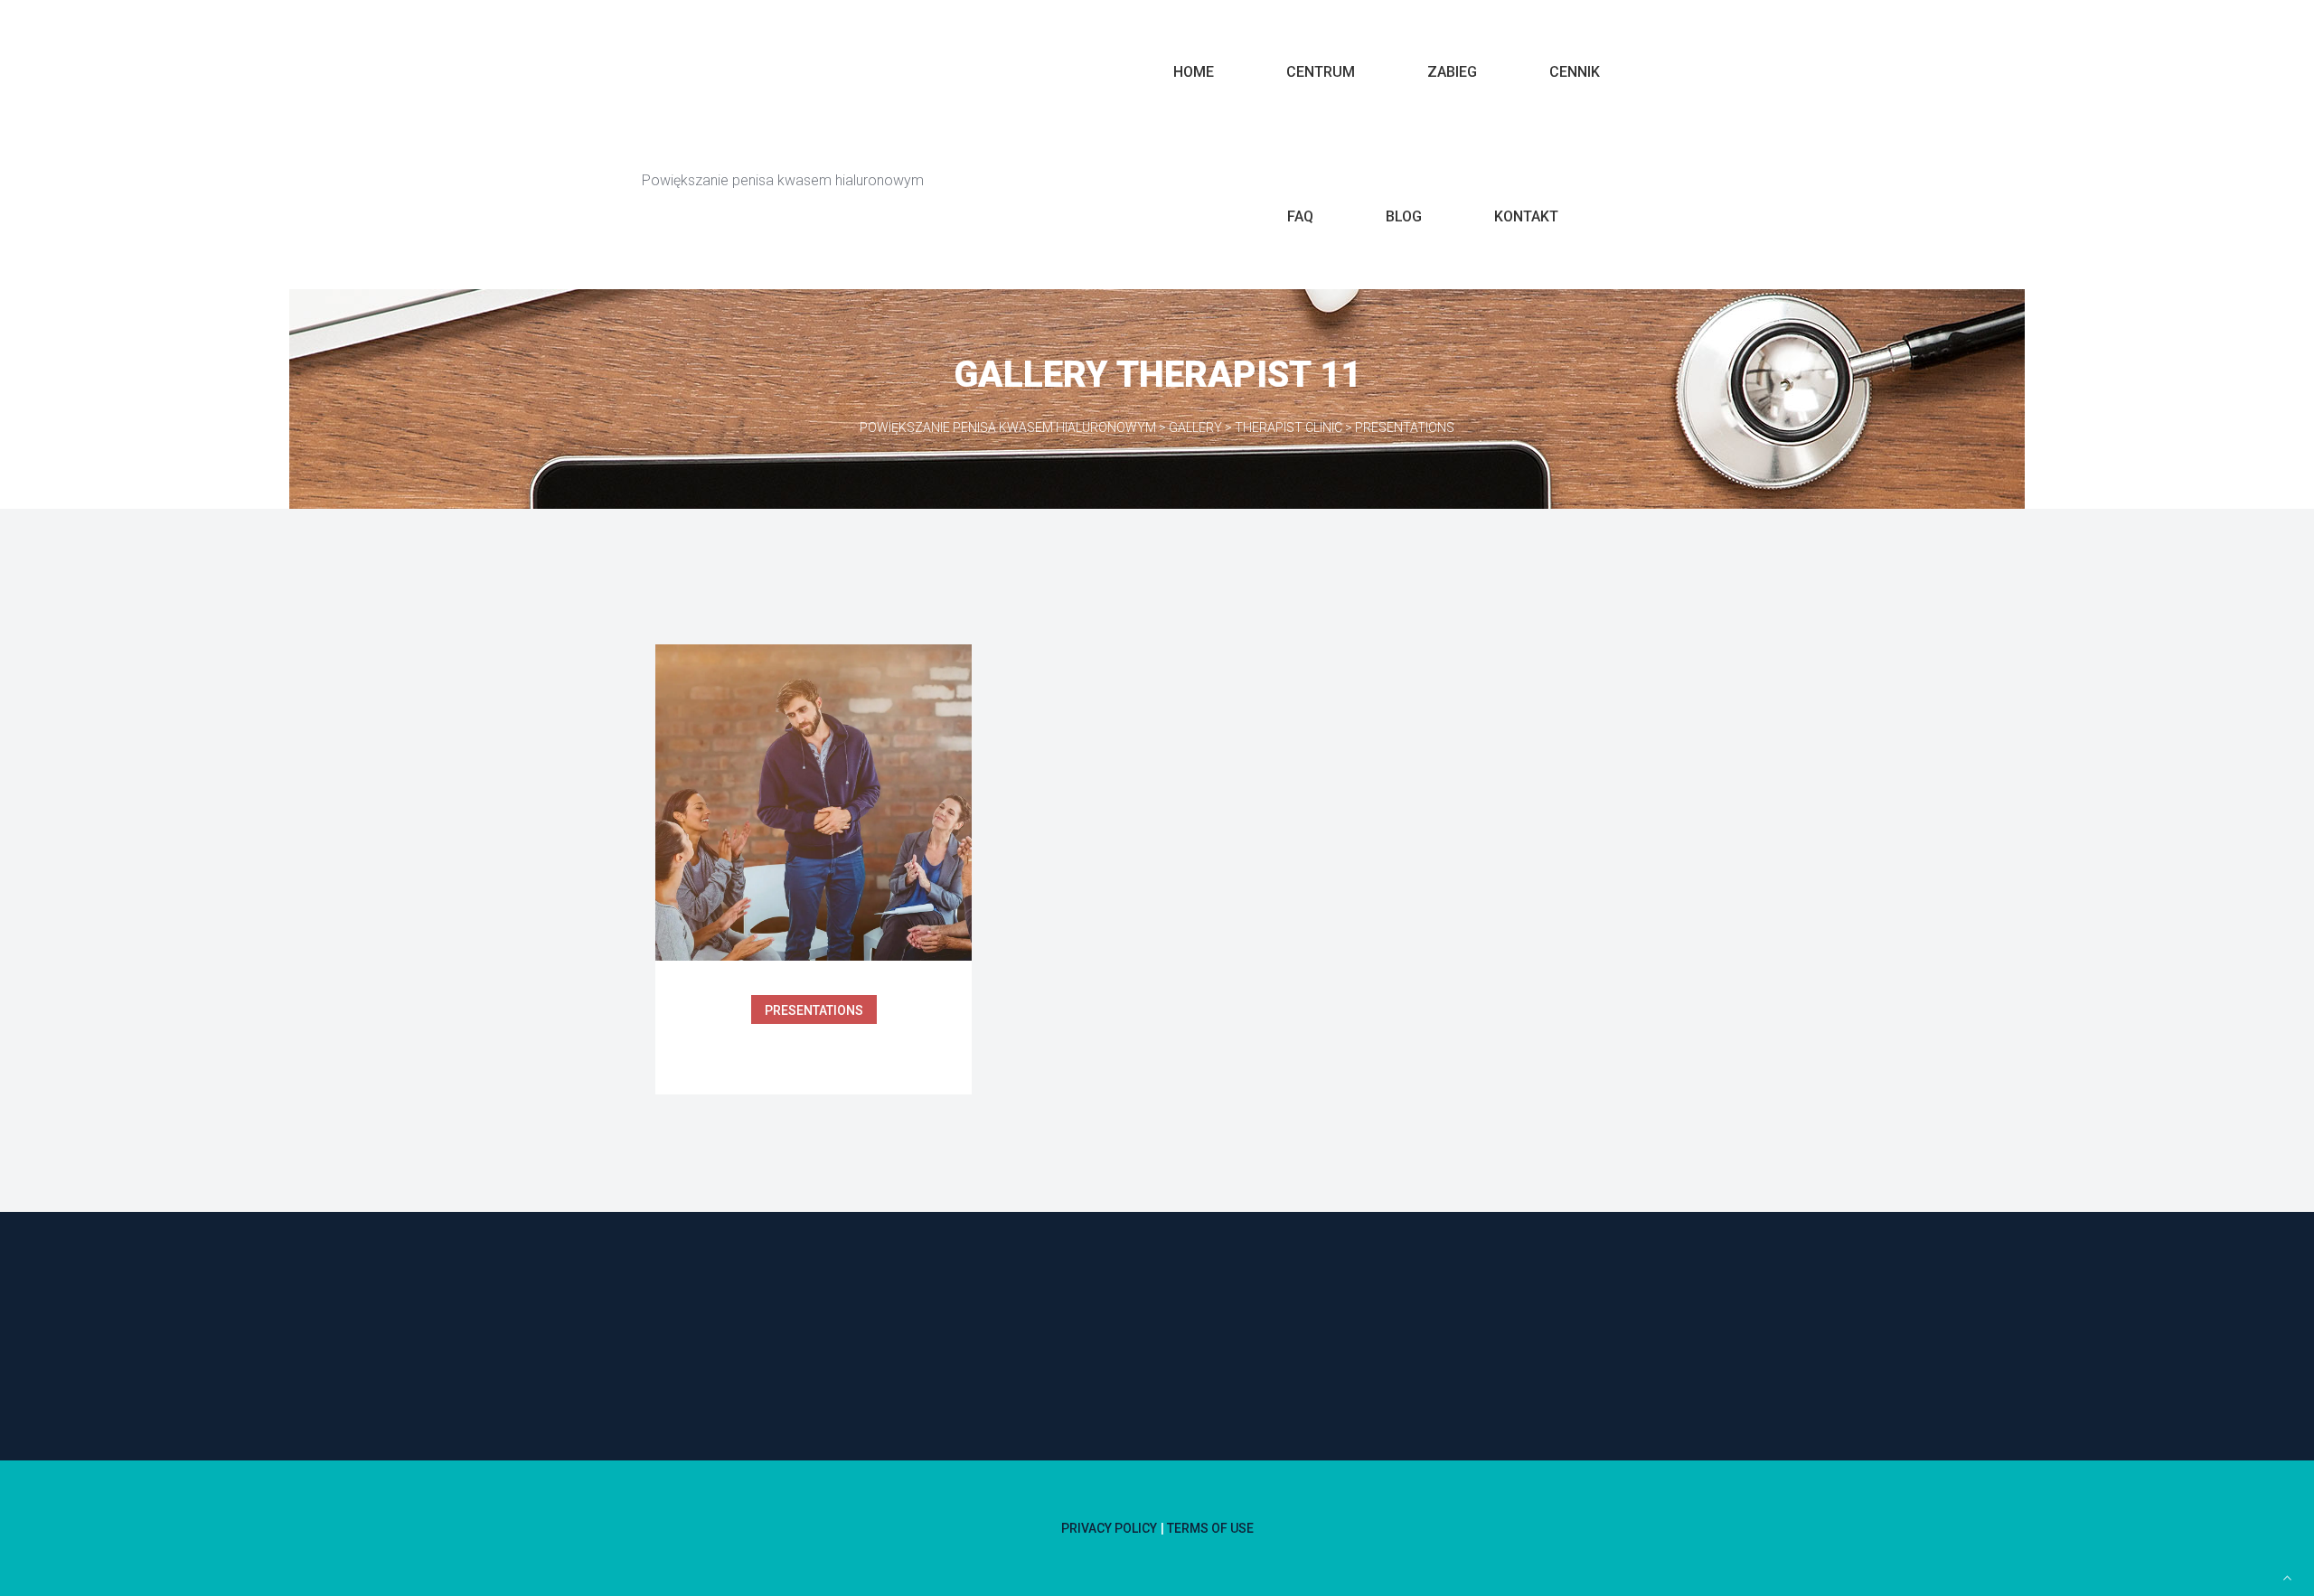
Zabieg (1452, 72)
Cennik (1575, 72)
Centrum (1321, 72)
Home (1194, 72)
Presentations (814, 1010)
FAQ (1300, 216)
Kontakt (1526, 216)
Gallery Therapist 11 (814, 1048)
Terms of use (1210, 1528)
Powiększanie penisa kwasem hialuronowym (888, 137)
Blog (1404, 216)
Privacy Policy (1109, 1528)
